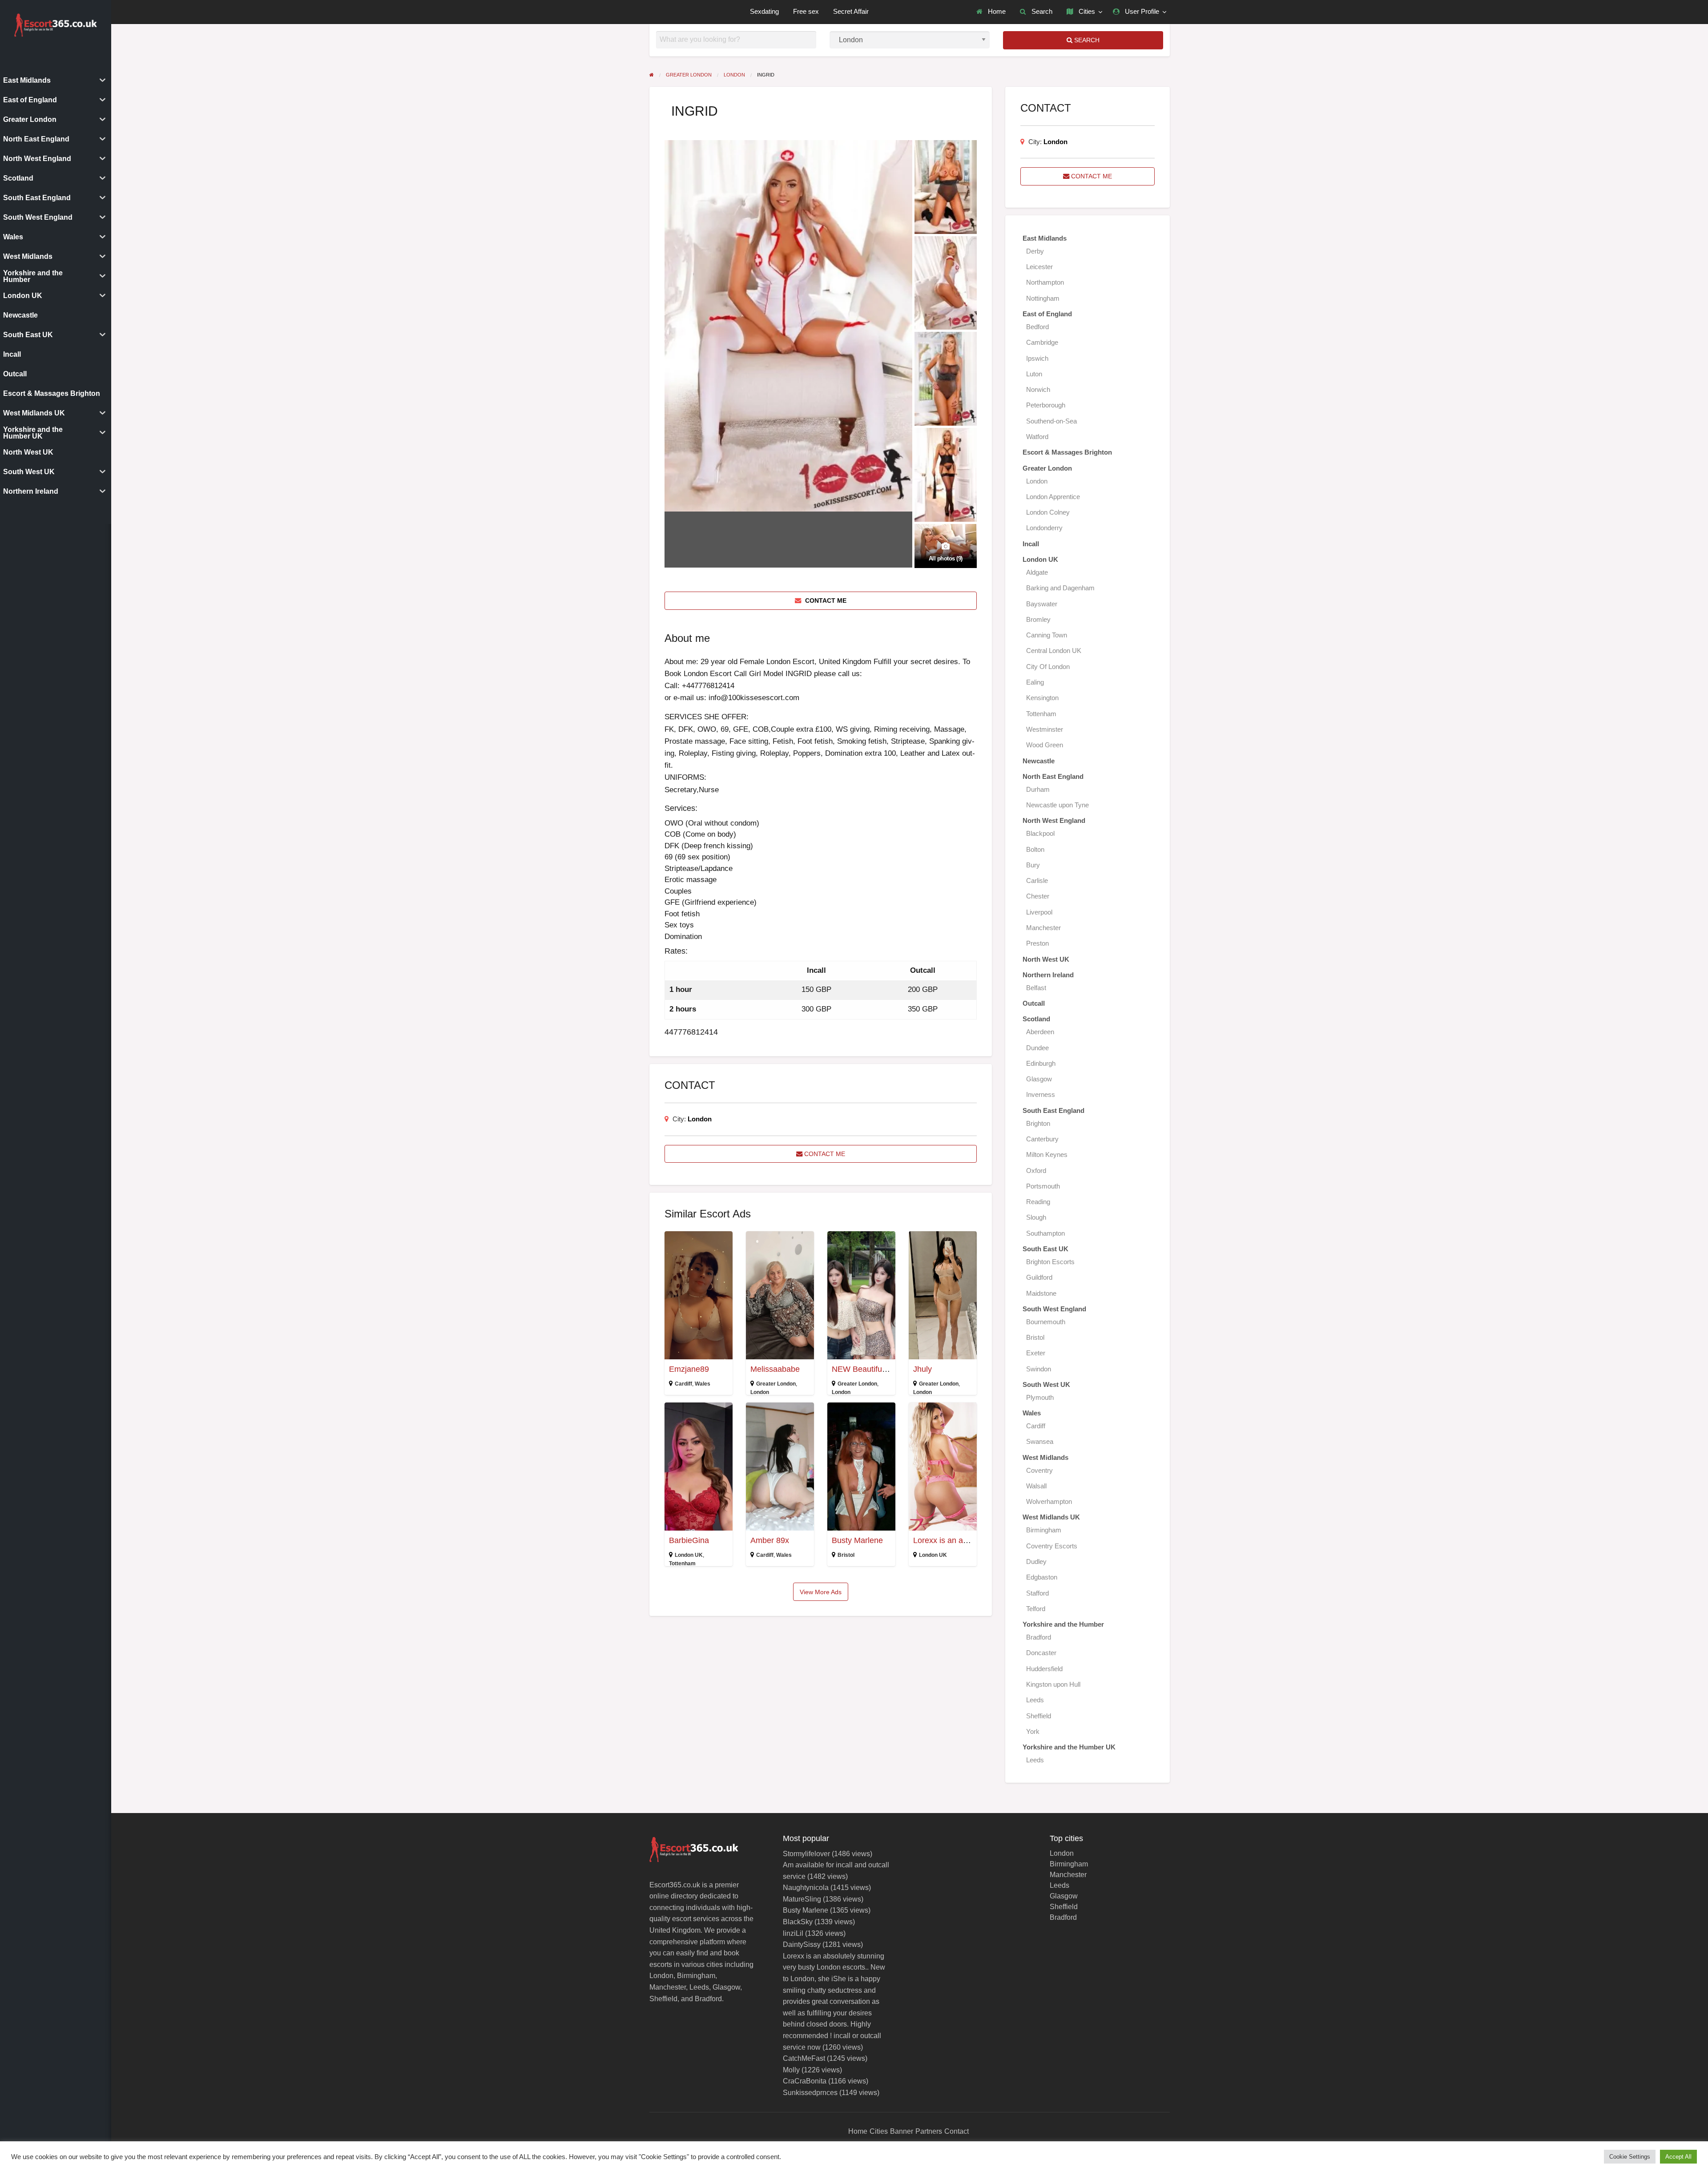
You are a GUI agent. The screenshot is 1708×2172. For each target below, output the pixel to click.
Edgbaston (1042, 1577)
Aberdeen (1040, 1032)
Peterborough (1046, 405)
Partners (929, 2131)
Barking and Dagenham (1060, 588)
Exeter (1036, 1353)
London (700, 1119)
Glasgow (1039, 1079)
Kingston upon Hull (1053, 1684)
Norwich (1038, 389)
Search (1041, 12)
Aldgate (1037, 572)
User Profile (1141, 12)
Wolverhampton (1049, 1501)
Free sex (806, 12)
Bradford (1039, 1637)
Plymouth (1040, 1397)
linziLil (793, 1933)
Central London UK (1054, 651)
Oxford (1036, 1171)
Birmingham (1044, 1530)
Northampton (1045, 282)
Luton (1034, 374)
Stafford (1037, 1593)
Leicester (1039, 267)
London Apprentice (1053, 497)
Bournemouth (1046, 1322)
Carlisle (1037, 880)
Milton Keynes (1047, 1155)
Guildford (1039, 1277)
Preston (1037, 943)
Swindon (1039, 1369)
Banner (902, 2131)
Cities (1086, 12)
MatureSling (802, 1899)
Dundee (1037, 1048)
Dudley (1036, 1562)
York (1033, 1731)
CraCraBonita (805, 2081)
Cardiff (683, 1384)
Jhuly (922, 1369)
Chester (1038, 896)
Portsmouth (1043, 1186)
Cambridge (1042, 342)
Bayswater (1042, 604)
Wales (703, 1384)
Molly (791, 2070)
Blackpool (1040, 833)
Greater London (776, 1384)
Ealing (1035, 682)
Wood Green (1045, 745)
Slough (1036, 1217)
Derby (1035, 251)
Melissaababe (775, 1369)
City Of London (1048, 667)
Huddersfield (1044, 1669)
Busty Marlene (857, 1540)
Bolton (1035, 849)
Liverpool (1039, 912)
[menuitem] (991, 12)
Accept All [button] (1678, 2157)
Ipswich (1037, 358)
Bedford (1037, 327)
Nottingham (1043, 298)
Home (996, 12)
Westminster (1045, 729)
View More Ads (821, 1592)
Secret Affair (851, 12)
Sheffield (1039, 1716)
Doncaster (1041, 1653)
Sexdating (764, 12)
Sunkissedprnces (810, 2093)
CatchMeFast (804, 2058)
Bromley (1038, 619)
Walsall (1036, 1486)
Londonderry (1044, 528)
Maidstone (1041, 1293)
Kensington (1042, 698)
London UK (689, 1555)
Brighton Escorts (1050, 1262)
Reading (1038, 1202)
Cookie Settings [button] (1630, 2157)
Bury (1033, 865)
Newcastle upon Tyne (1057, 805)
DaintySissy (802, 1944)
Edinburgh (1041, 1063)
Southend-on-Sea (1051, 421)
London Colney (1048, 512)
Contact (957, 2131)
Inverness (1041, 1094)
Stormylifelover (806, 1854)
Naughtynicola (806, 1888)
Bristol (846, 1555)
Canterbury (1042, 1139)
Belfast (1036, 988)
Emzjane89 (689, 1369)
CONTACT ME (825, 600)
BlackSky (798, 1922)
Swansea (1040, 1441)
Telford (1036, 1609)
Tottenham (682, 1564)
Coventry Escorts (1052, 1546)
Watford (1037, 437)
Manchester (1043, 928)
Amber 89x (770, 1540)
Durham (1038, 789)
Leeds (1035, 1700)
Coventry (1039, 1470)
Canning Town (1047, 635)
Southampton (1045, 1233)
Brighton (1038, 1123)
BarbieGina (689, 1540)
